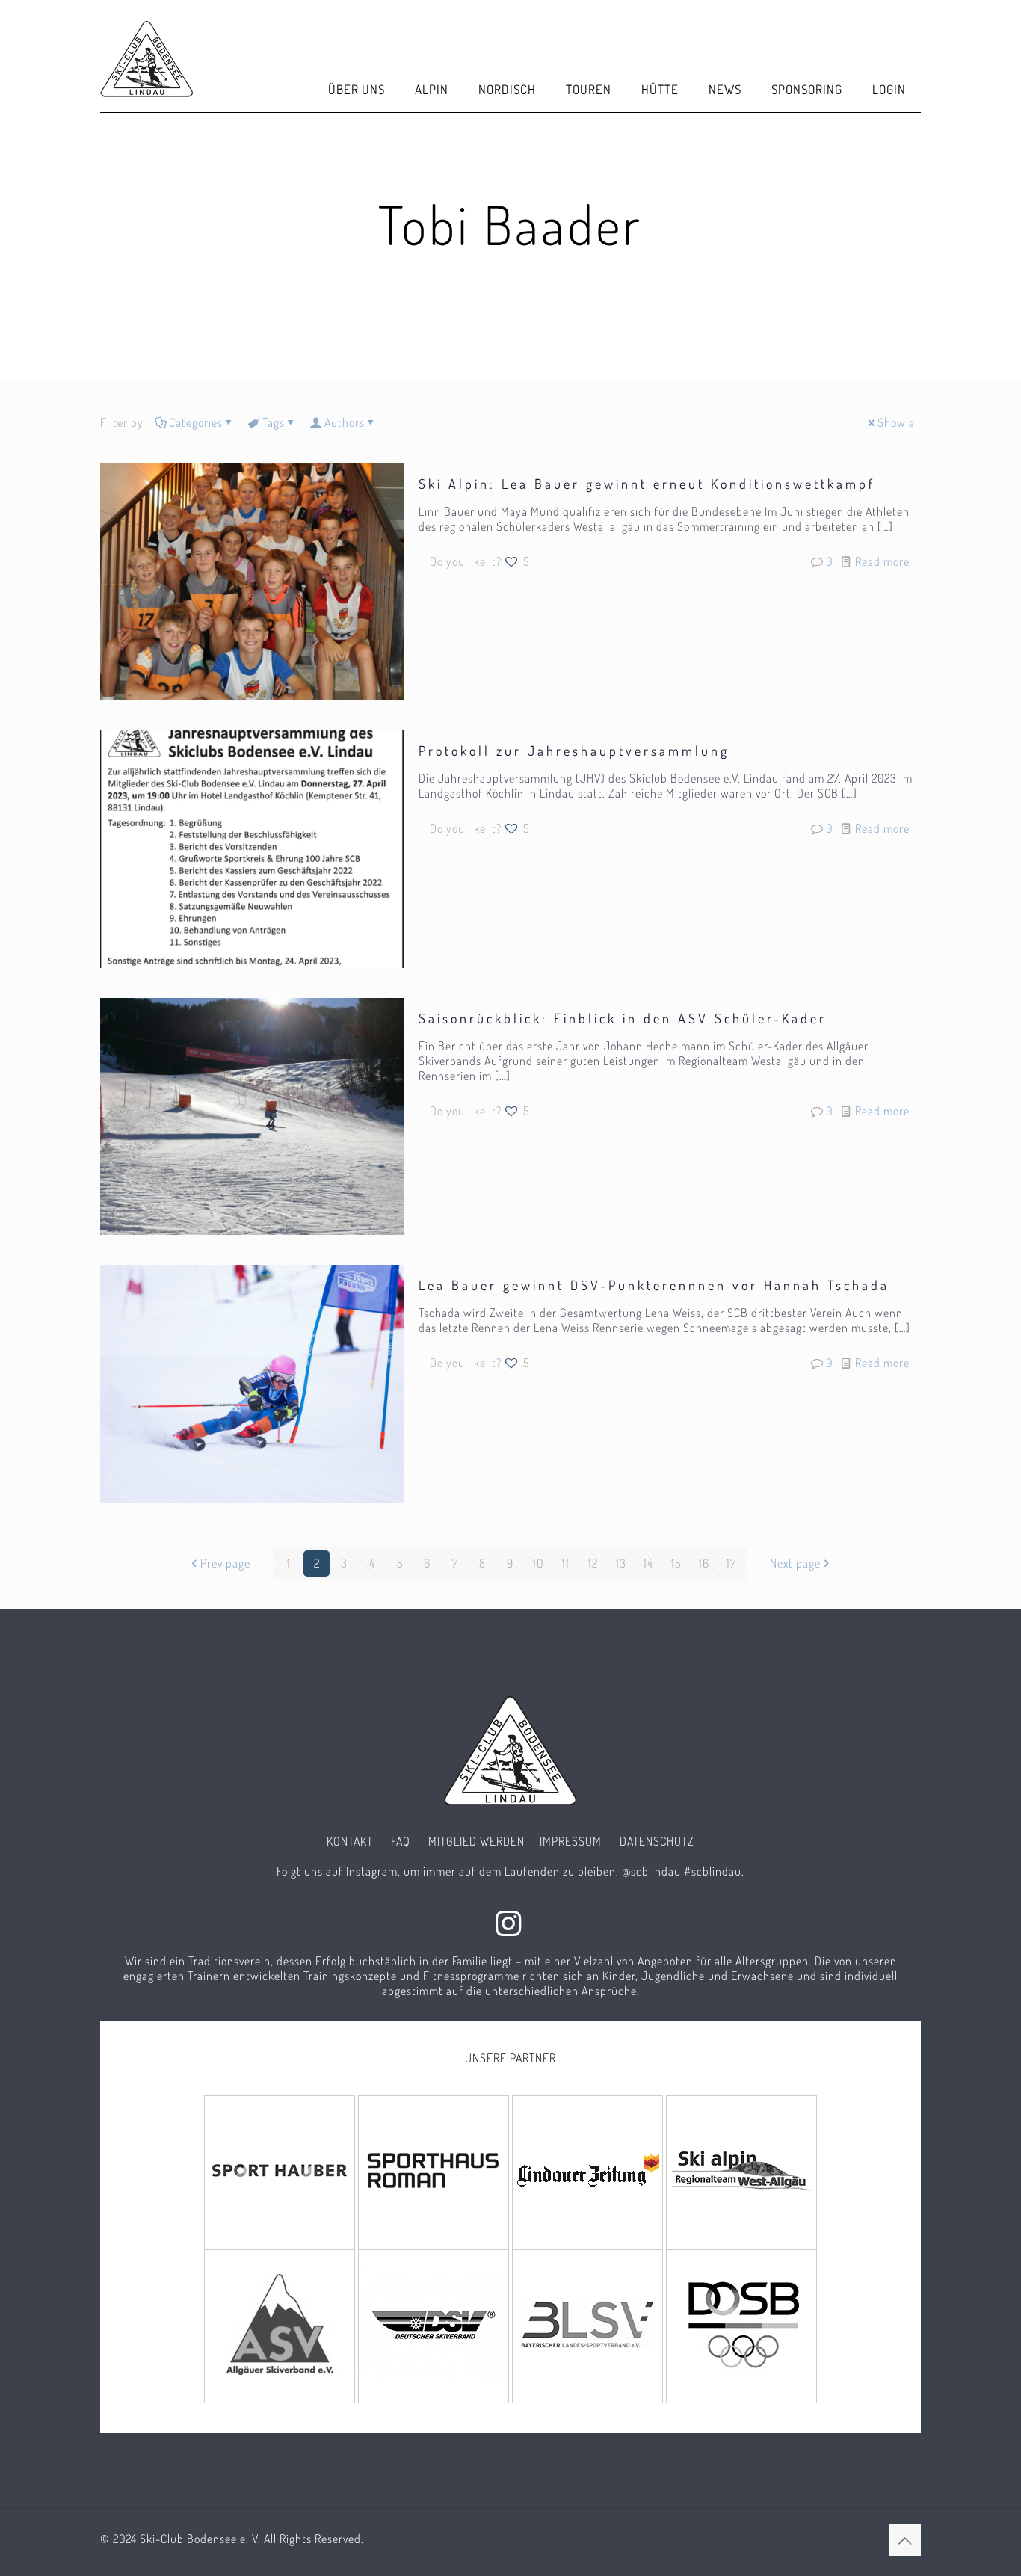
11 (566, 1563)
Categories (196, 422)
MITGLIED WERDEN (476, 1841)
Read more (882, 561)
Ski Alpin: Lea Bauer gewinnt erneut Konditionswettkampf (647, 484)
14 (648, 1563)
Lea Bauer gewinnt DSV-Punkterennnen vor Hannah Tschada (654, 1285)
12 (593, 1563)
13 (621, 1563)
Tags (274, 422)
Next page (795, 1563)
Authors (345, 422)
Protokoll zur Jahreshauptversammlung (574, 751)
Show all (899, 422)
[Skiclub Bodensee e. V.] (147, 56)
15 (676, 1563)
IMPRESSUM (571, 1841)
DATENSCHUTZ (657, 1841)
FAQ (401, 1841)
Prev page (225, 1563)
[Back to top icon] (905, 2540)
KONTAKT (350, 1841)
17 (731, 1563)
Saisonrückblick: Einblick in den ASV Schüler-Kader (623, 1018)
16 (704, 1563)
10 (538, 1563)
